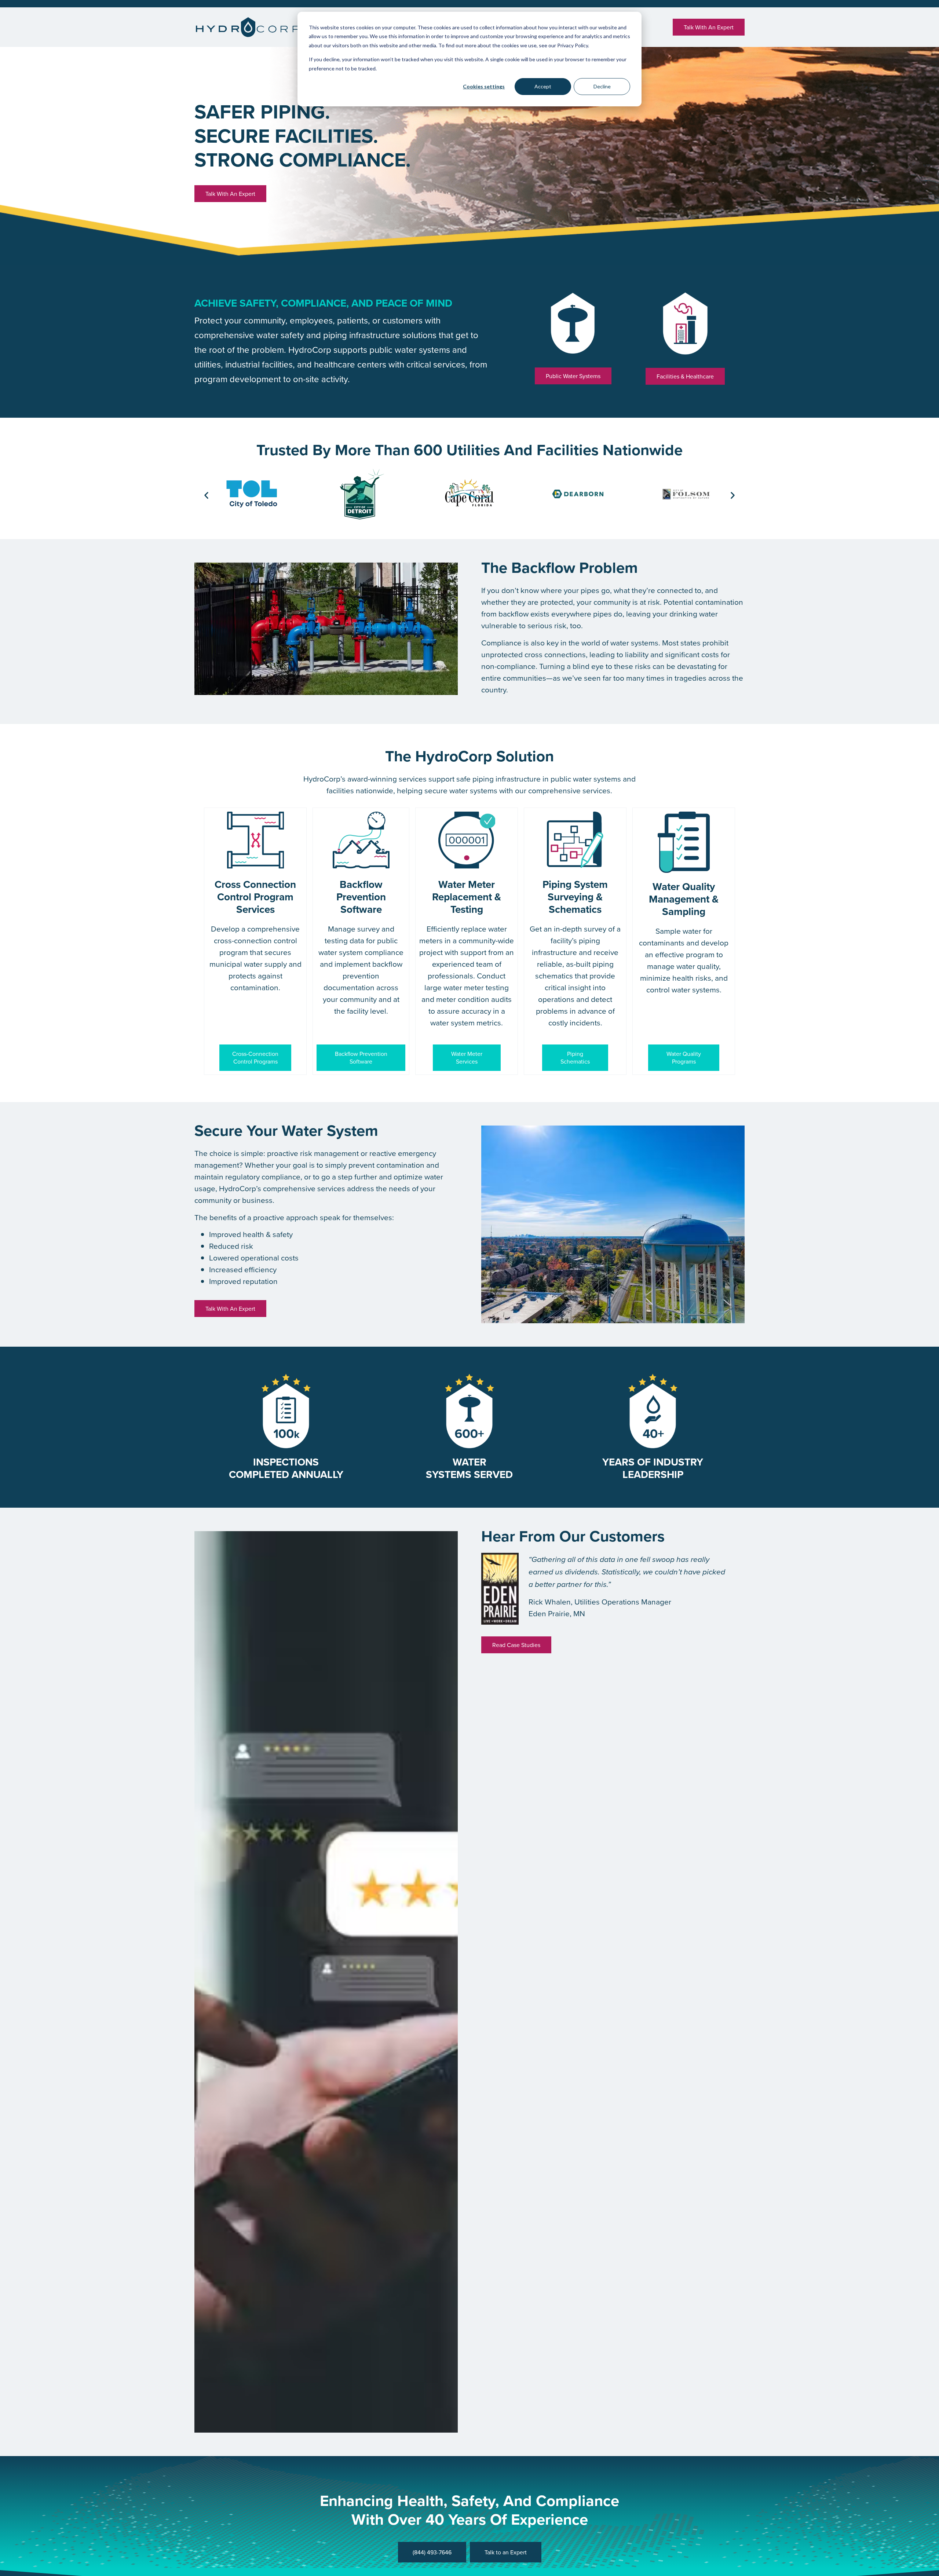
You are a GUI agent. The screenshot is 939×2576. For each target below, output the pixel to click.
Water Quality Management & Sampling (684, 899)
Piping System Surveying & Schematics (575, 897)
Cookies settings (484, 86)
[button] (206, 495)
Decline (602, 86)
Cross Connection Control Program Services (255, 897)
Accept (543, 86)
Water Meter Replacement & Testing (467, 897)
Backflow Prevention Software (361, 897)
